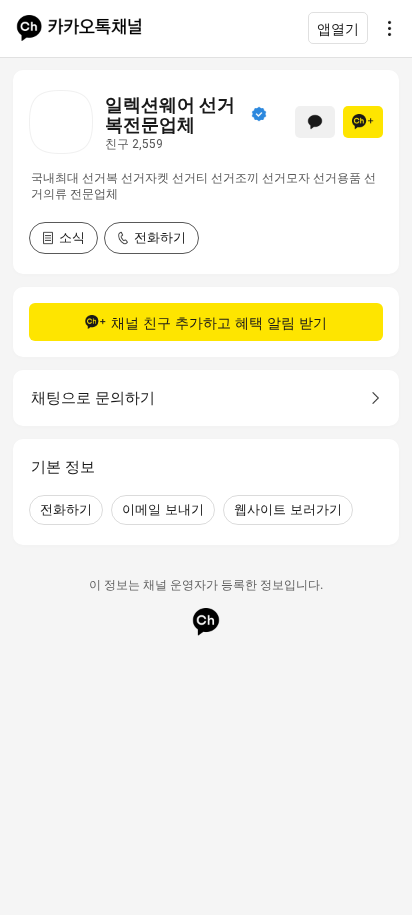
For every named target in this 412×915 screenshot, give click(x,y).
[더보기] (384, 28)
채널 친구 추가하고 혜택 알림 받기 (219, 322)
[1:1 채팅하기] (315, 122)
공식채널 (259, 114)
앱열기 (338, 28)
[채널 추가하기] (363, 122)
